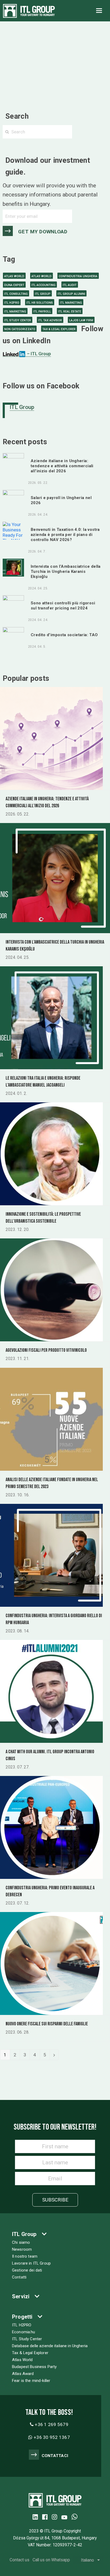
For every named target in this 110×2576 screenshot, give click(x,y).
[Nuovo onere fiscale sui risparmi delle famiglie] (51, 1963)
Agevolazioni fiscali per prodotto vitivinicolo (46, 1350)
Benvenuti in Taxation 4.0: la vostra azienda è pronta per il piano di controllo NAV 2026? (65, 535)
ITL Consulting (16, 294)
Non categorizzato (20, 329)
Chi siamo (21, 2242)
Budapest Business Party (34, 2367)
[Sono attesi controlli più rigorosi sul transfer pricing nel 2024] (13, 604)
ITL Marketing (71, 303)
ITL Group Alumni (71, 294)
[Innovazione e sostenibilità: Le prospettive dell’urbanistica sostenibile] (51, 1153)
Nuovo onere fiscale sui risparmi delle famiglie (47, 2024)
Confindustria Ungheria (78, 276)
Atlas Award (23, 2374)
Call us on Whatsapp (51, 2560)
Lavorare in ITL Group (31, 2263)
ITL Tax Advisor (50, 320)
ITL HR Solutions (40, 303)
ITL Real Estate (70, 312)
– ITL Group (38, 354)
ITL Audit (70, 285)
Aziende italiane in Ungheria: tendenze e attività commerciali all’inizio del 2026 (62, 466)
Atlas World (14, 276)
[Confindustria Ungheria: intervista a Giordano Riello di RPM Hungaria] (51, 1555)
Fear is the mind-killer (31, 2381)
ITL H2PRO (12, 303)
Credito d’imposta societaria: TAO (64, 635)
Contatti (19, 2277)
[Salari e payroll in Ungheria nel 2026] (13, 499)
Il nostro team (25, 2256)
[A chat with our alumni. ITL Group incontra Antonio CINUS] (51, 1691)
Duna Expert (14, 285)
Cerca (90, 132)
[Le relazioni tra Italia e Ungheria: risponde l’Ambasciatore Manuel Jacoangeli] (51, 1017)
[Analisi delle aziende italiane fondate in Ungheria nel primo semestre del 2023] (51, 1419)
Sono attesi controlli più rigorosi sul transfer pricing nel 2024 (63, 606)
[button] (99, 11)
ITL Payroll (42, 312)
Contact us (19, 2560)
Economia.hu (24, 2332)
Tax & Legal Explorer (59, 329)
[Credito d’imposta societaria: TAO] (13, 636)
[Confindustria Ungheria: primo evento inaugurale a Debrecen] (51, 1827)
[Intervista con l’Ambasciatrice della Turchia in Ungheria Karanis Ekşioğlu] (13, 567)
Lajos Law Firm (81, 320)
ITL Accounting (44, 285)
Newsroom (22, 2249)
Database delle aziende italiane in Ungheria (50, 2346)
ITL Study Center (18, 320)
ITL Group (43, 294)
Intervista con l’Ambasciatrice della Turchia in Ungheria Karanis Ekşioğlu (66, 571)
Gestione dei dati (27, 2270)
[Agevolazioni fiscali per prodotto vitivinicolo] (51, 1289)
